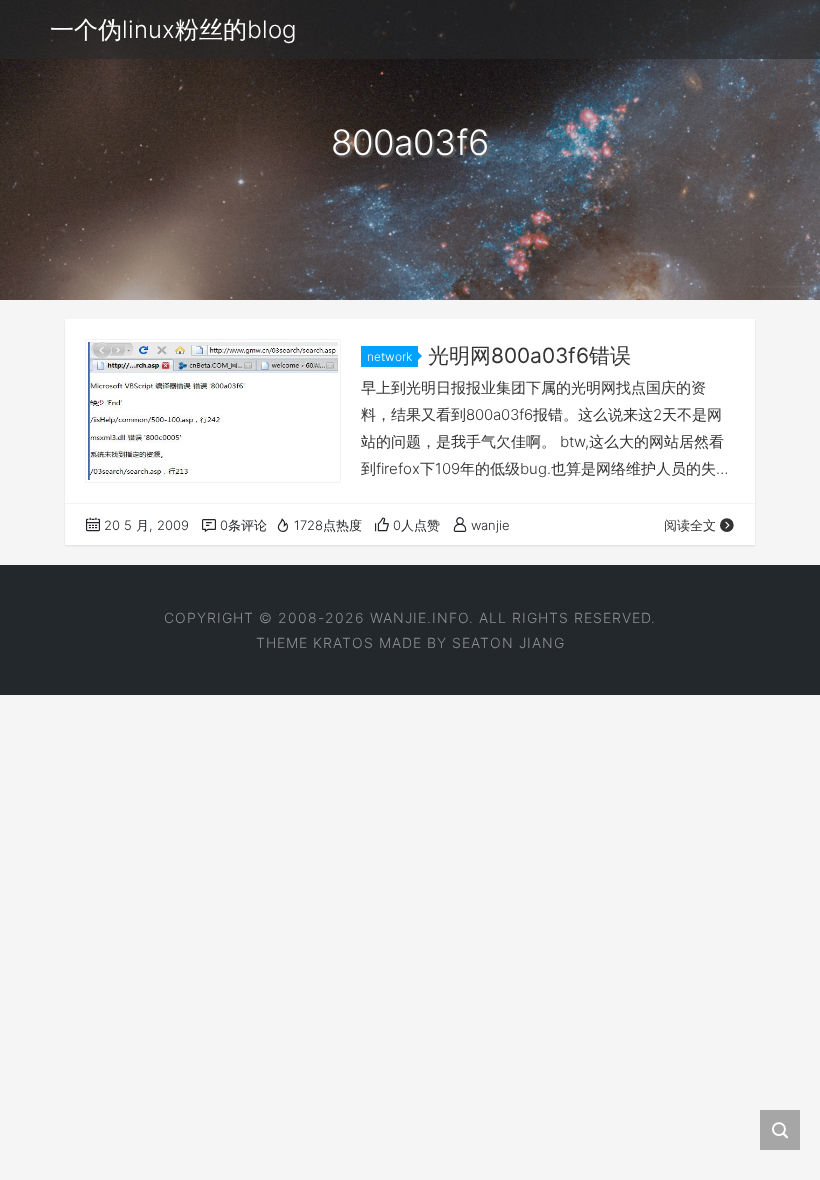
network (389, 356)
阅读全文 (690, 525)
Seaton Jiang (508, 642)
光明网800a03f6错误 (529, 355)
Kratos (343, 642)
